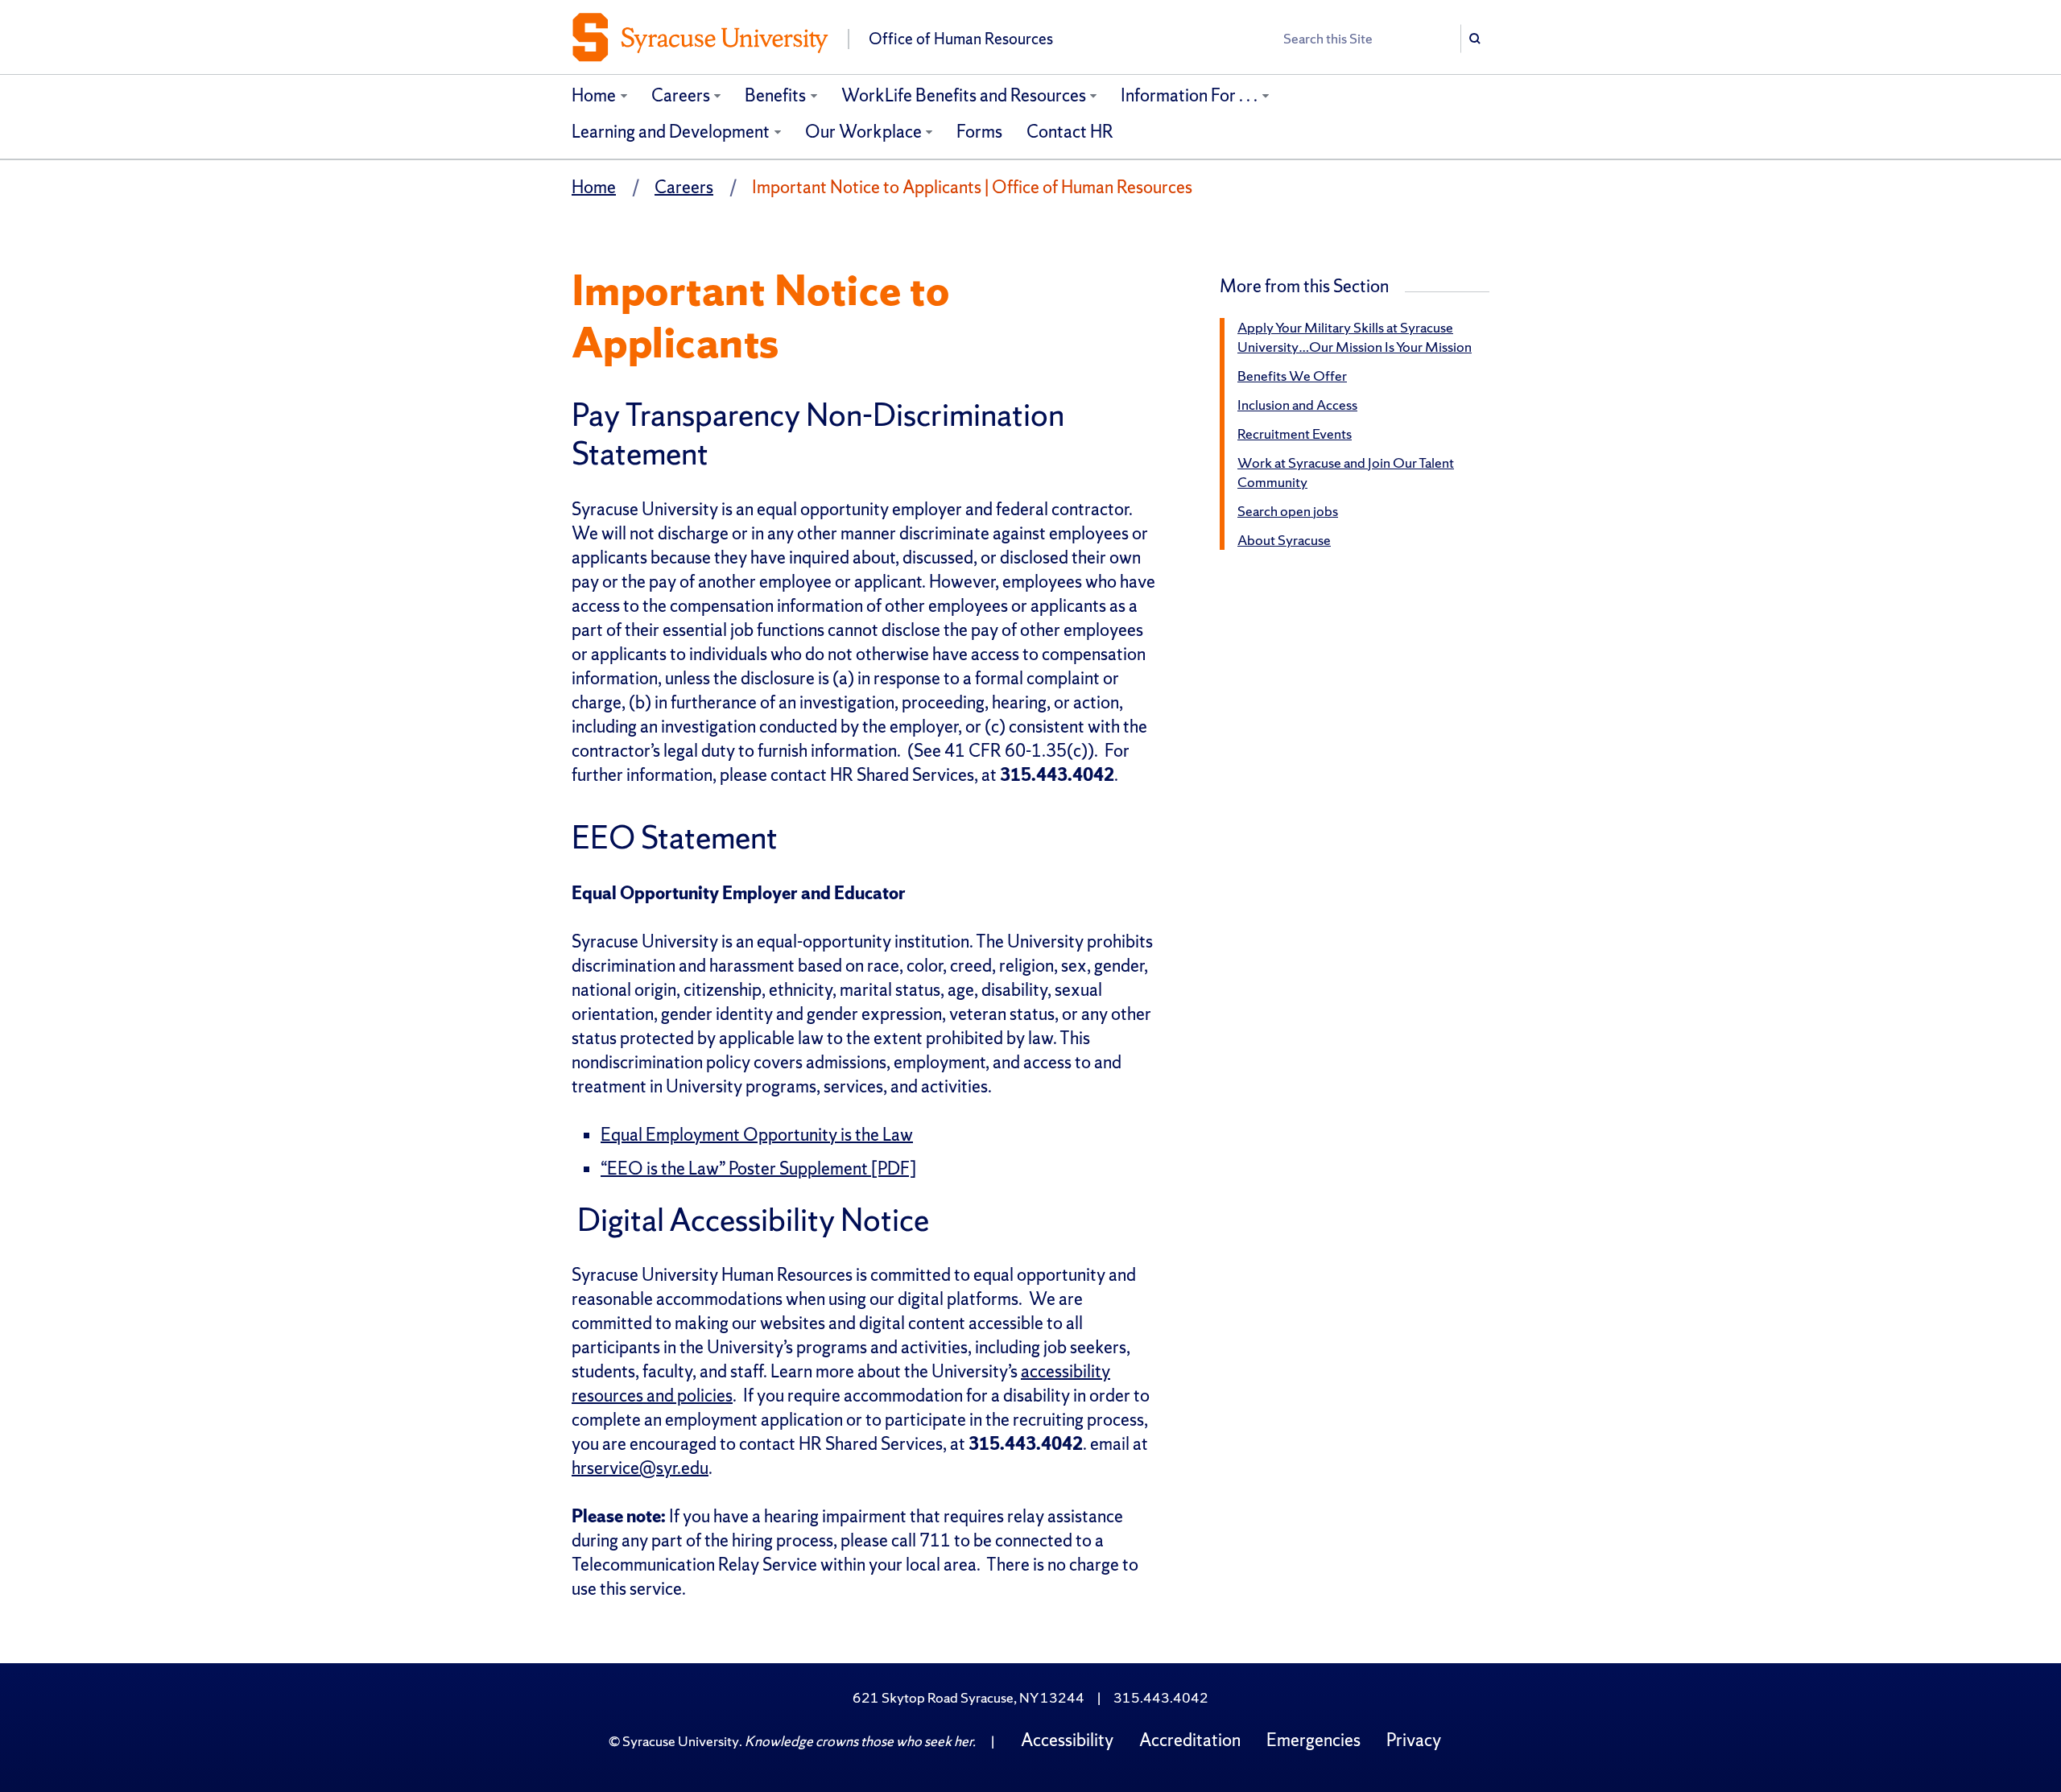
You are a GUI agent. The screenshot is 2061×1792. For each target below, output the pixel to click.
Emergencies (1313, 1740)
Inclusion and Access (1297, 405)
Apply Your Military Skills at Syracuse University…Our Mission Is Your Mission (1355, 337)
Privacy (1414, 1740)
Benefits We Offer (1292, 376)
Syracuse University (681, 1741)
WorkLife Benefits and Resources (964, 95)
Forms (979, 132)
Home (594, 95)
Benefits (775, 95)
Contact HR (1070, 132)
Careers (681, 95)
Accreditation (1190, 1740)
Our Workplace (863, 132)
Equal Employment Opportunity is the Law (757, 1135)
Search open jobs (1288, 511)
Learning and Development (671, 132)
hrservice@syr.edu (640, 1468)
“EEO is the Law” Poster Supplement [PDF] (758, 1169)
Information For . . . (1189, 95)
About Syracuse (1284, 540)
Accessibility (1067, 1740)
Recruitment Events (1295, 434)
